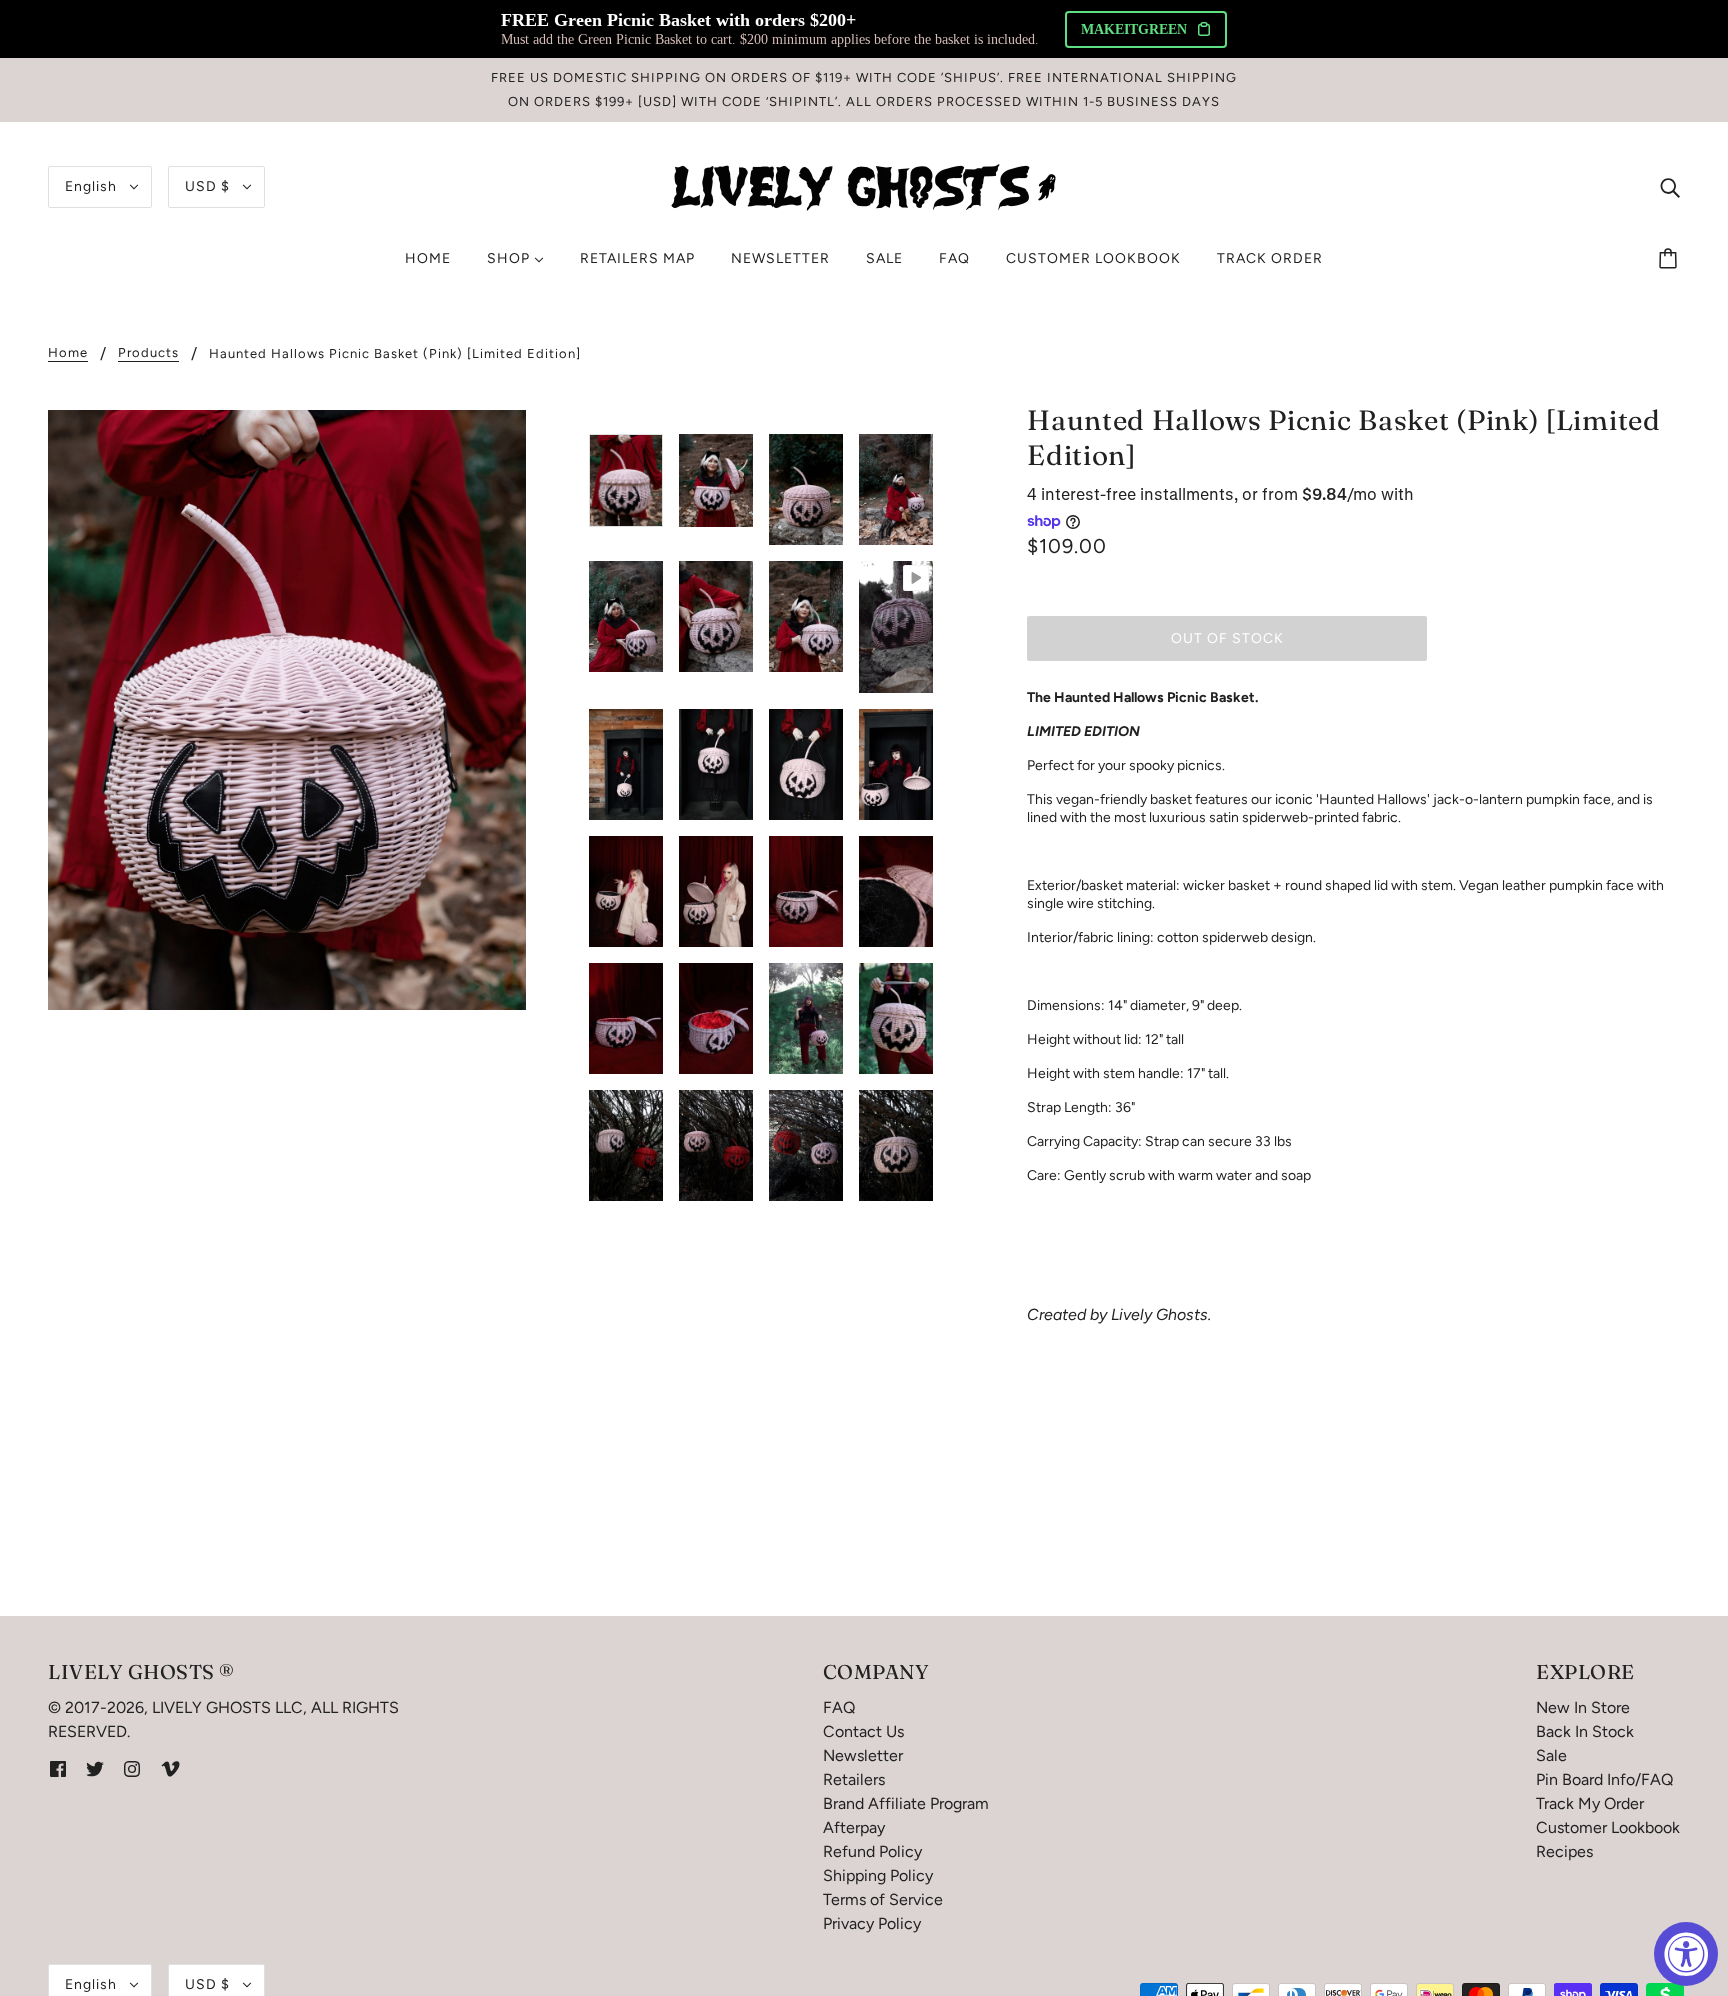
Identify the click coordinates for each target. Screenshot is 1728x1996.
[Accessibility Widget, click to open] (1686, 1954)
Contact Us (863, 1731)
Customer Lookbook (1608, 1827)
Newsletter (863, 1755)
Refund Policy (872, 1851)
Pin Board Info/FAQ (1604, 1779)
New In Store (1583, 1707)
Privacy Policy (872, 1923)
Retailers (854, 1779)
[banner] (864, 185)
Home (68, 353)
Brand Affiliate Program (906, 1803)
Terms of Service (883, 1899)
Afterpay (854, 1827)
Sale (1551, 1755)
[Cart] (1671, 259)
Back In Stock (1585, 1731)
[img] (1670, 187)
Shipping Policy (878, 1875)
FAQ (839, 1707)
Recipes (1564, 1851)
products (148, 353)
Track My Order (1590, 1803)
